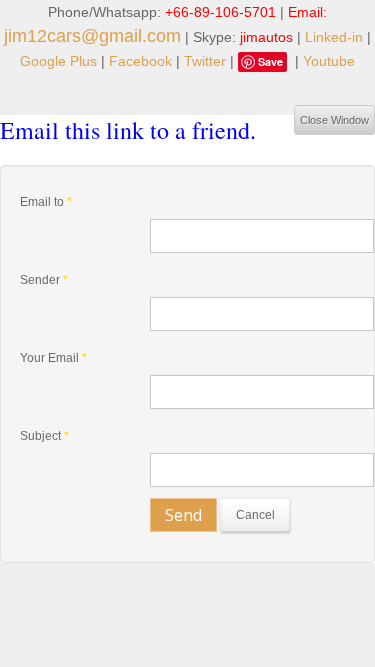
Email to (46, 202)
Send (183, 515)
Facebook (140, 61)
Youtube (329, 61)
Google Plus (58, 61)
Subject (44, 436)
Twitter (205, 61)
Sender (44, 280)
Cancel (255, 515)
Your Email (53, 358)
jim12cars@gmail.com (92, 36)
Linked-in (334, 37)
